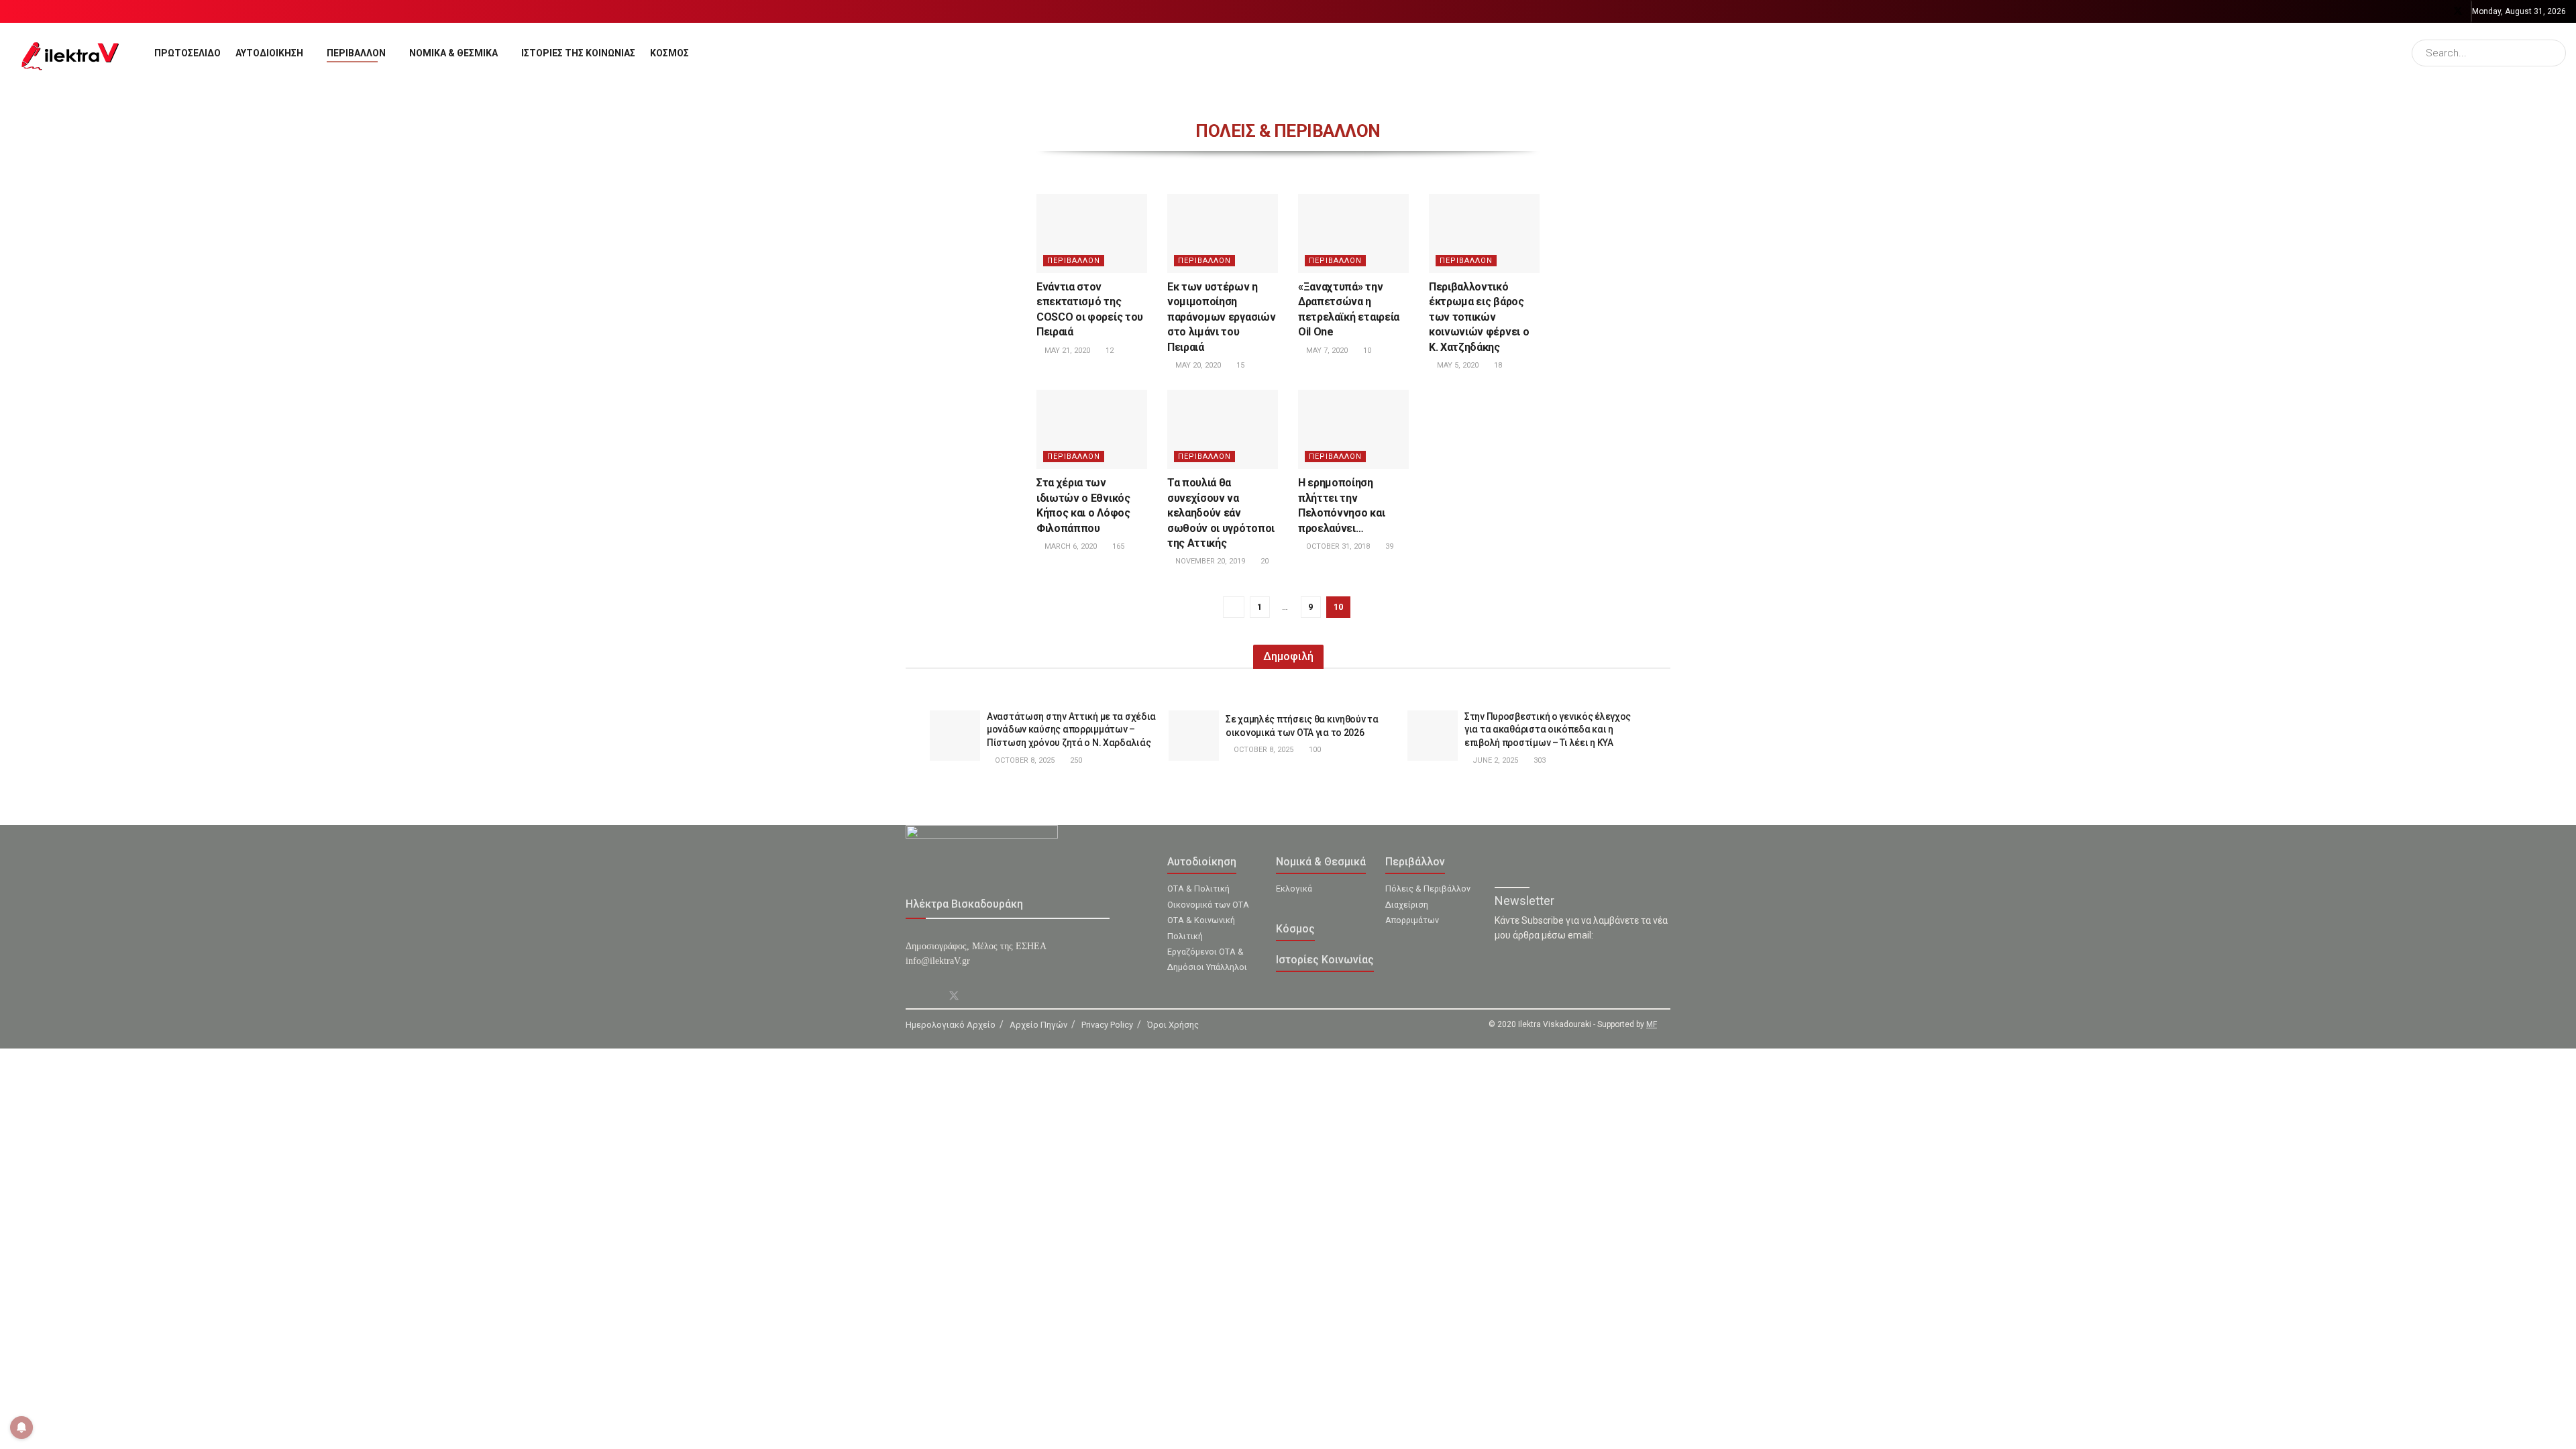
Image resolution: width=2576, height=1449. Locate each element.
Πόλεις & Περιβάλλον (1428, 889)
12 (1109, 351)
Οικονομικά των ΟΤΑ (1208, 905)
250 (1075, 760)
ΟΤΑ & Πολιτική (1198, 889)
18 (1497, 365)
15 (1239, 365)
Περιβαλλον (356, 53)
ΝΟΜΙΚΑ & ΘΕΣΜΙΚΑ (453, 53)
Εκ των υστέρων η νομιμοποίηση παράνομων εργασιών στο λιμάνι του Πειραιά (1221, 317)
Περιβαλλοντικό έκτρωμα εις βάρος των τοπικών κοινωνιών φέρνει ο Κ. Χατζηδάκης (1479, 317)
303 (1539, 760)
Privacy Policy (1107, 1025)
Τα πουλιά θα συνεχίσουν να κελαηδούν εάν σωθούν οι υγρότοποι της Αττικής (1221, 513)
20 (1264, 561)
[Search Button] (2553, 53)
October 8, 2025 (1024, 760)
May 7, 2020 (1326, 351)
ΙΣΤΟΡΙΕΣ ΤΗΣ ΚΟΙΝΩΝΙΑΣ (578, 53)
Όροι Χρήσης (1173, 1025)
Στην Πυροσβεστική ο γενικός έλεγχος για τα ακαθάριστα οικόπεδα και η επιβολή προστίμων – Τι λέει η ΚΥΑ (1548, 730)
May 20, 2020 (1197, 365)
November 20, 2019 (1209, 561)
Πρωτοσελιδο (187, 53)
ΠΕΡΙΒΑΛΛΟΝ (1074, 261)
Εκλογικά (1294, 889)
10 (1366, 351)
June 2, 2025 (1494, 760)
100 (1314, 750)
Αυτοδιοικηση (269, 53)
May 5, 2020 (1457, 365)
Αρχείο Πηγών (1038, 1025)
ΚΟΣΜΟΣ (669, 53)
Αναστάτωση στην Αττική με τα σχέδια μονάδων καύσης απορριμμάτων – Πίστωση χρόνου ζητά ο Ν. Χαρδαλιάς (1071, 730)
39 (1388, 546)
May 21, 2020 (1066, 351)
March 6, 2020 (1070, 546)
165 (1117, 546)
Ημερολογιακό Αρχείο (951, 1025)
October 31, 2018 (1337, 546)
